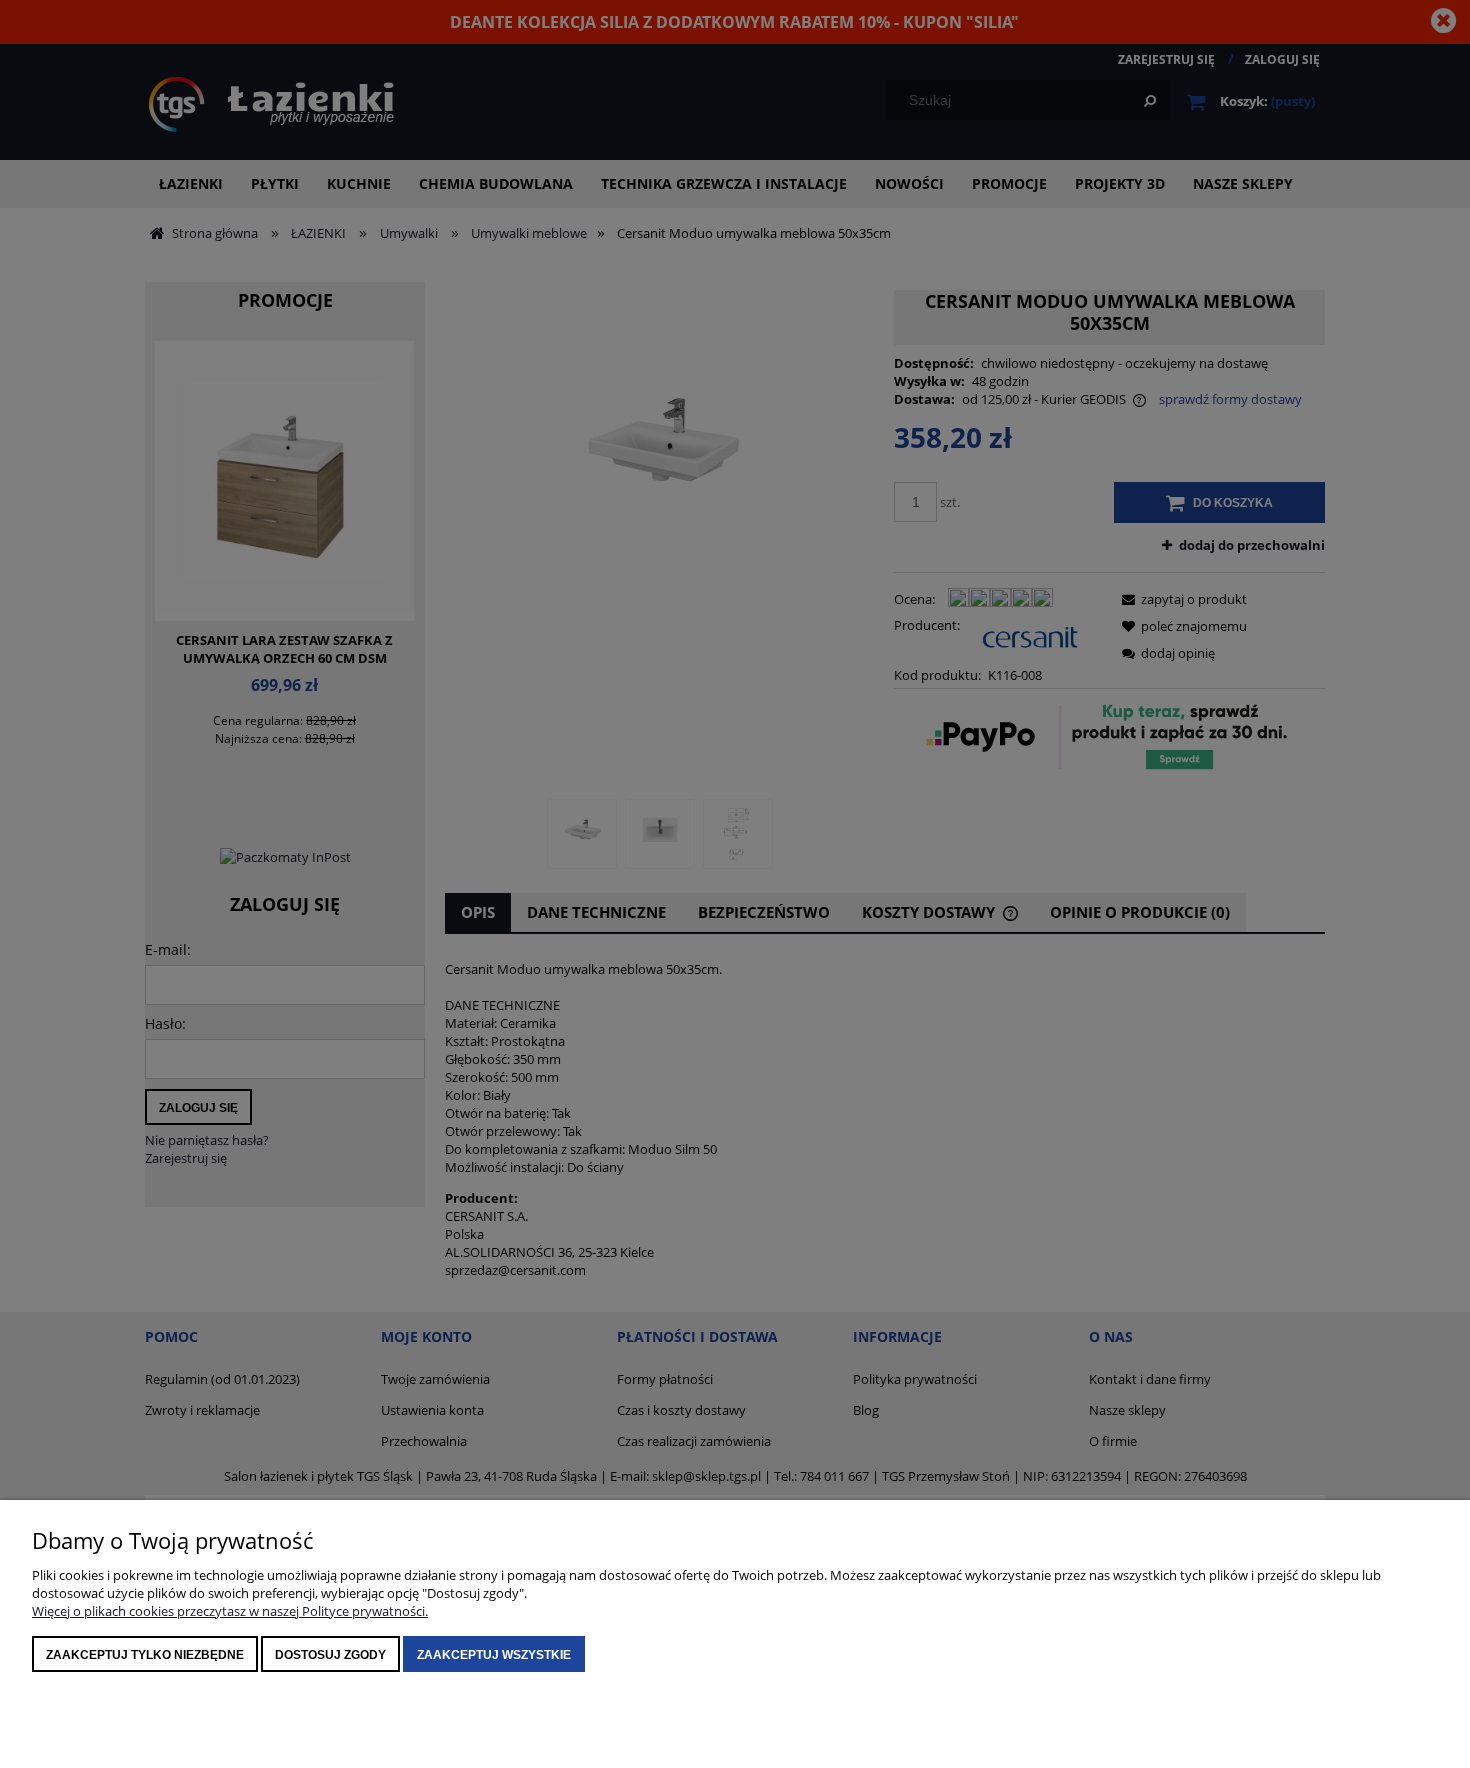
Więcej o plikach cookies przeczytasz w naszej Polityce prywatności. (230, 1611)
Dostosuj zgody (330, 1655)
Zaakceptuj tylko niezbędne (145, 1655)
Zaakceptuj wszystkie (494, 1655)
